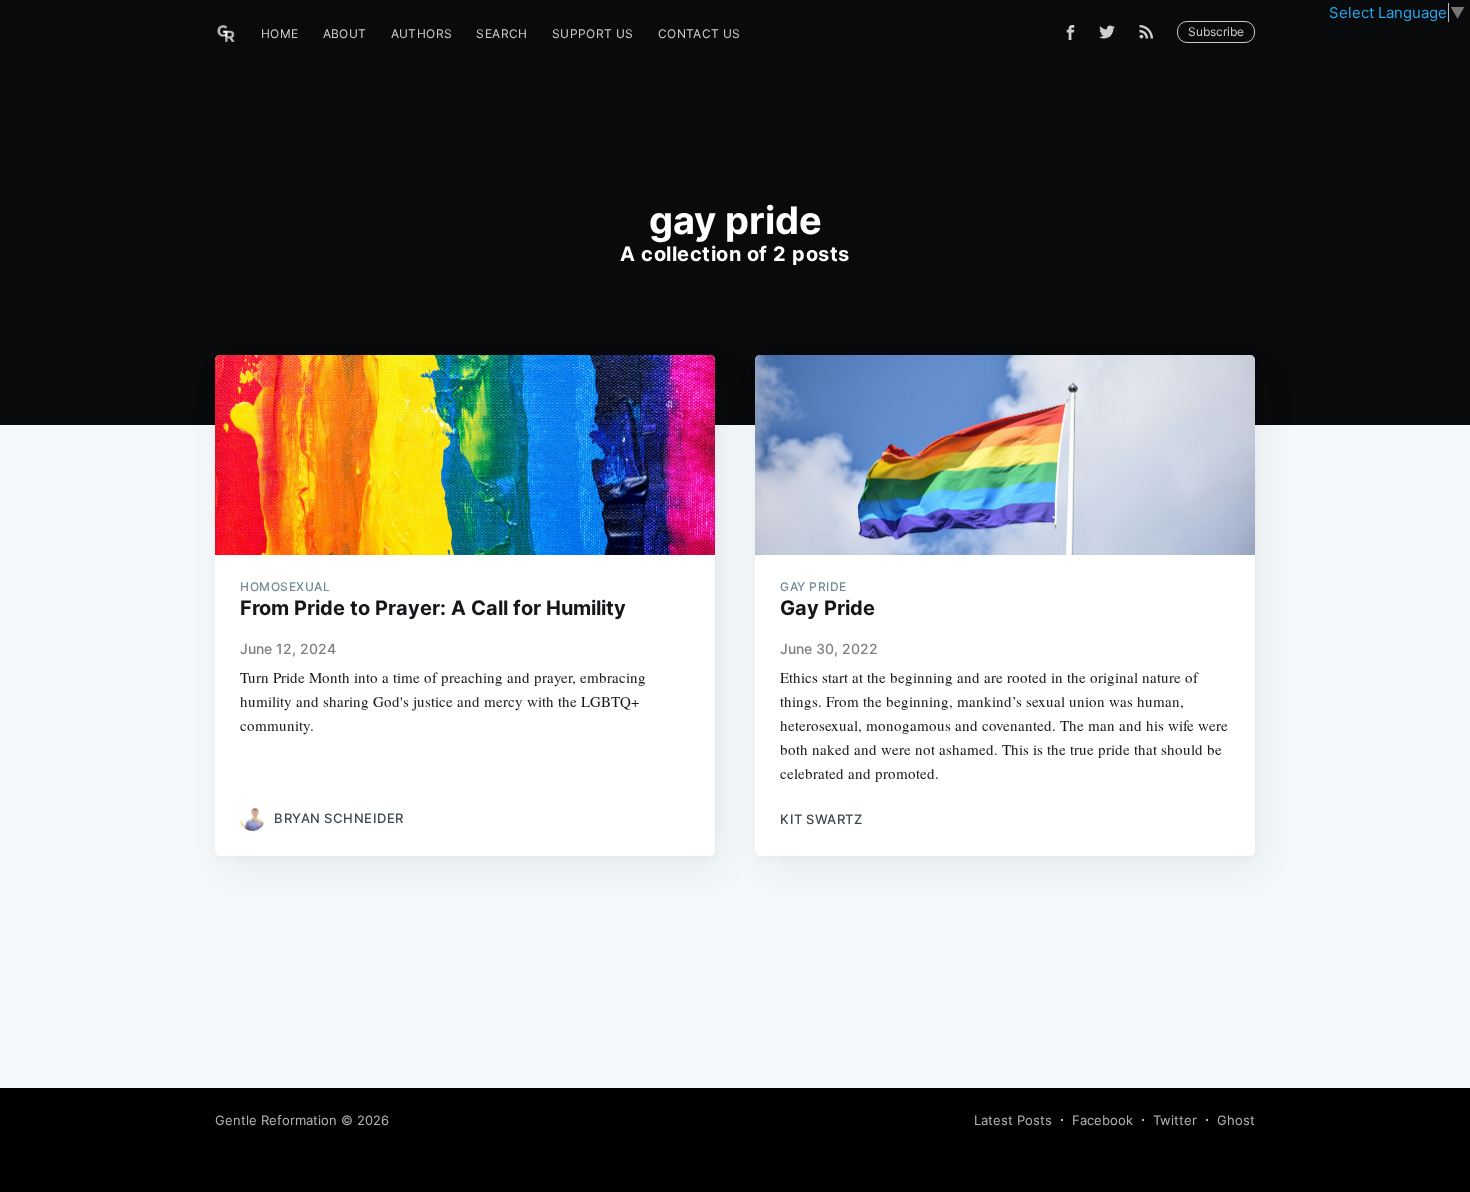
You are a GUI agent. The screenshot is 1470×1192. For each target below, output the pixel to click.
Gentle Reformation (276, 1120)
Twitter (1175, 1120)
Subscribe (1216, 31)
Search (501, 33)
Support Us (593, 33)
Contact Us (699, 33)
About (345, 33)
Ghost (1236, 1120)
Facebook (1102, 1120)
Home (280, 33)
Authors (422, 33)
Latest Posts (1013, 1120)
